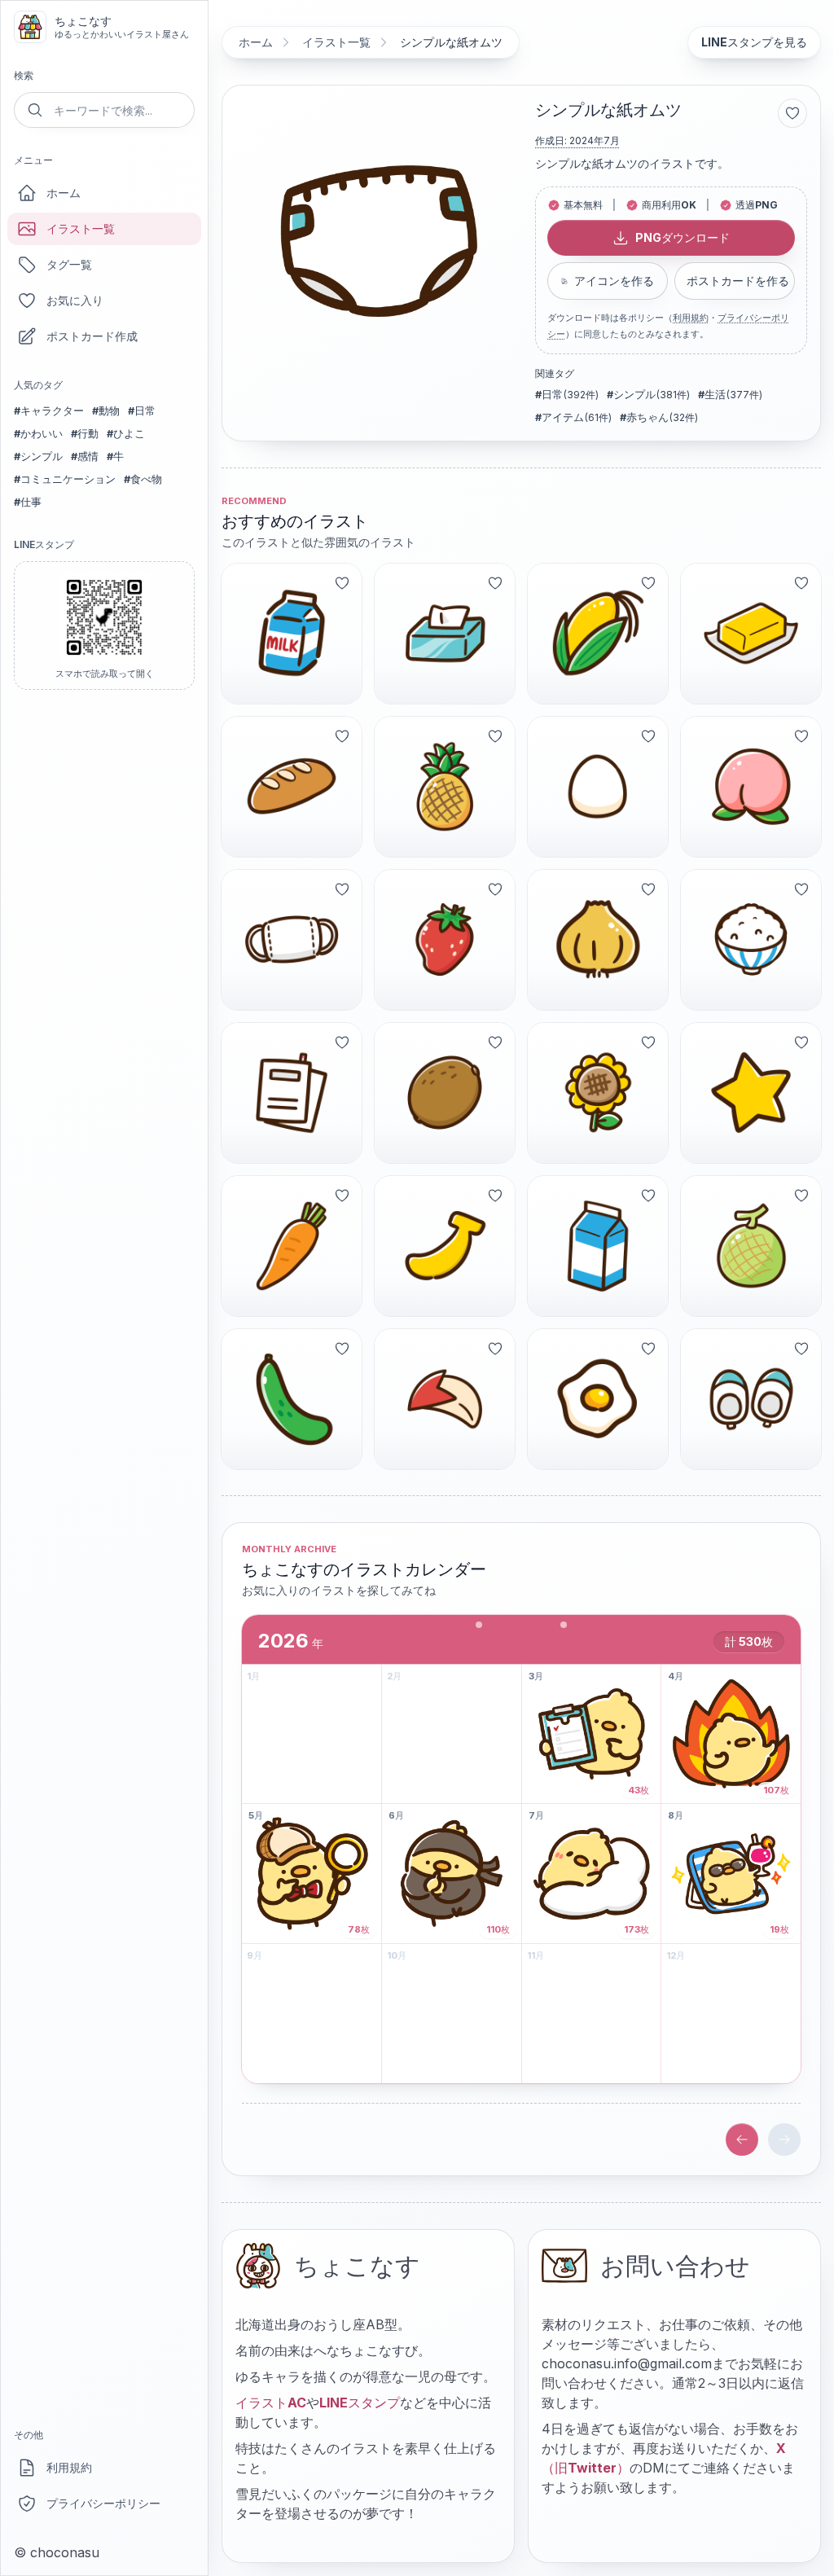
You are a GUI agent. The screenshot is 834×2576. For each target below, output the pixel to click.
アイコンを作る (614, 281)
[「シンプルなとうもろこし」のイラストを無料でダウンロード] (598, 634)
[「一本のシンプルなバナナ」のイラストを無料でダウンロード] (445, 1246)
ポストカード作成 (92, 336)
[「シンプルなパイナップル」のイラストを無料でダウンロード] (445, 787)
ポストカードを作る (738, 281)
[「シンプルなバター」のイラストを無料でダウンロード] (751, 634)
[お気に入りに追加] (792, 113)
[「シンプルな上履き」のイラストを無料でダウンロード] (751, 1399)
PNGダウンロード (683, 237)
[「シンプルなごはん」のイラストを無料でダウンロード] (751, 940)
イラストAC (271, 2403)
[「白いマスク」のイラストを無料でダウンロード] (292, 940)
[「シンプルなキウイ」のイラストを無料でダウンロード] (445, 1093)
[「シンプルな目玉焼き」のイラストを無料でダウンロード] (598, 1399)
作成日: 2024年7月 (577, 140)
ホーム (64, 193)
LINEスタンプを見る (754, 42)
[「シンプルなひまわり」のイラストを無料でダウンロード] (598, 1093)
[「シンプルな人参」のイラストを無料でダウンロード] (292, 1246)
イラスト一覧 (81, 228)
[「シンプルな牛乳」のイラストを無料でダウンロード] (598, 1246)
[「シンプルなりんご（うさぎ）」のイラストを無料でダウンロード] (445, 1399)
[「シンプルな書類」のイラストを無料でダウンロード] (292, 1093)
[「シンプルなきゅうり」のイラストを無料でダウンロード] (292, 1399)
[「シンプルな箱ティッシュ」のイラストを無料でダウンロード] (445, 634)
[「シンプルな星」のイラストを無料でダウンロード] (751, 1093)
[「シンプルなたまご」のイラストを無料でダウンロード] (598, 787)
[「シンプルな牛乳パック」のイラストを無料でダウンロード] (292, 634)
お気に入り (75, 300)
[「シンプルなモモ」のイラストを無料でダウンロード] (751, 787)
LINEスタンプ (360, 2403)
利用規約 (69, 2467)
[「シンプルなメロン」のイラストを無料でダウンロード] (751, 1246)
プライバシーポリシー (103, 2503)
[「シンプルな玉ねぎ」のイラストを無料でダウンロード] (598, 940)
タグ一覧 (69, 264)
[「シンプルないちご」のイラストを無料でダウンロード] (445, 940)
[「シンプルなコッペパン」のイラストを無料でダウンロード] (292, 787)
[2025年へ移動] (742, 2139)
